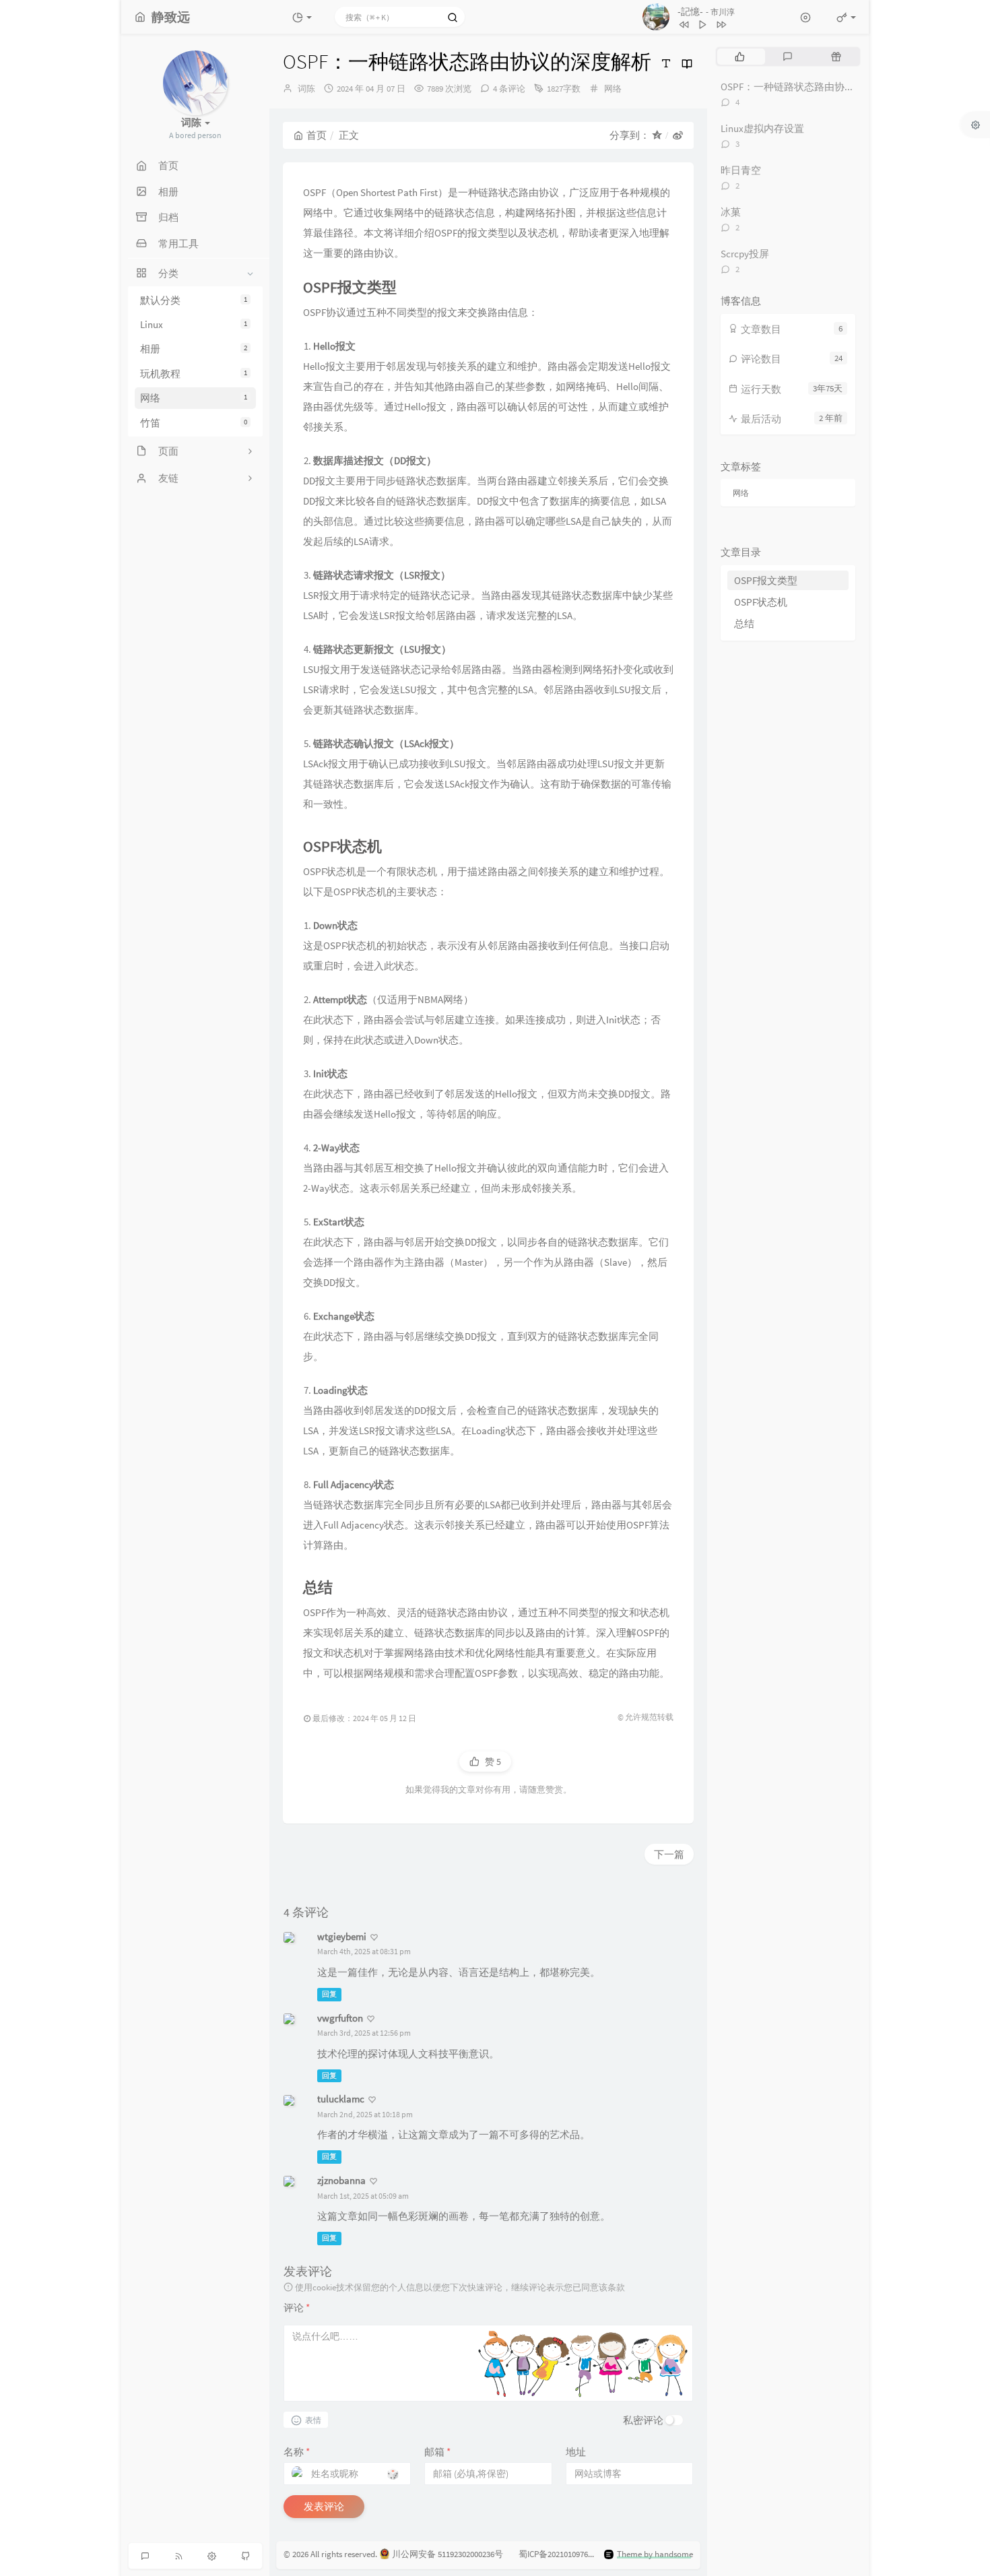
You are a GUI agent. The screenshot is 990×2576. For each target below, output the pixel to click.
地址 (576, 2452)
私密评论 (643, 2420)
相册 (194, 349)
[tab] (740, 57)
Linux (194, 324)
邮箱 (437, 2452)
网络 (194, 398)
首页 (317, 135)
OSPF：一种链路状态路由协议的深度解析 (813, 87)
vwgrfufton (340, 2018)
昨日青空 (741, 170)
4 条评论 (509, 89)
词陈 (306, 89)
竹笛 (194, 423)
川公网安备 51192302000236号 (448, 2554)
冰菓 (731, 212)
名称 (297, 2452)
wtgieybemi (342, 1936)
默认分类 (194, 300)
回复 (329, 1994)
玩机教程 (194, 374)
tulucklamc (341, 2099)
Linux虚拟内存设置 (762, 128)
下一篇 (669, 1854)
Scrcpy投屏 (745, 254)
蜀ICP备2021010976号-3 (561, 2554)
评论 (297, 2308)
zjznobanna (341, 2180)
